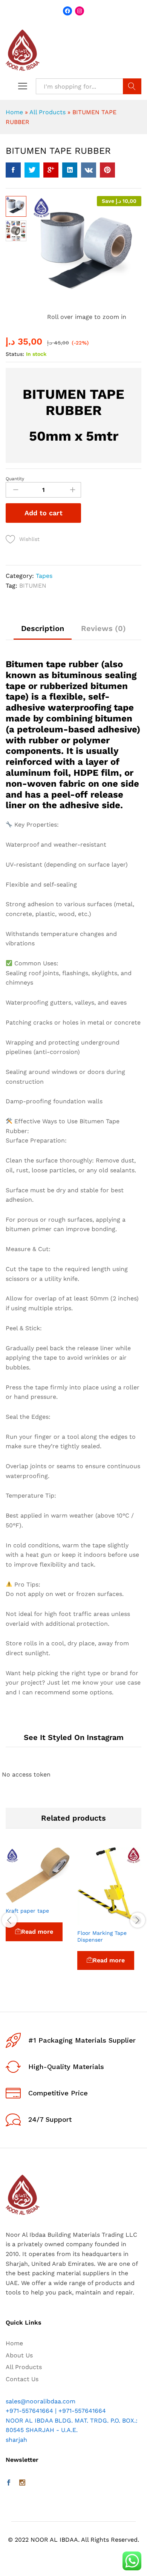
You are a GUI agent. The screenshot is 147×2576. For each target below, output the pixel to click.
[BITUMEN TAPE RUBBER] (13, 170)
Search (132, 86)
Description (43, 628)
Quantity (15, 479)
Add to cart (44, 513)
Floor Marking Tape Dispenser (102, 1936)
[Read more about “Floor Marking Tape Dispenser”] (92, 1921)
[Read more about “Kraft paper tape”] (20, 1898)
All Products (47, 112)
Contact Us (22, 2379)
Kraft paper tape (27, 1911)
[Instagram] (22, 2483)
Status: (15, 354)
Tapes (44, 576)
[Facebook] (9, 2483)
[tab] (43, 632)
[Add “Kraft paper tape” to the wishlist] (55, 1898)
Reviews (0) (103, 628)
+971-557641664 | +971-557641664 (56, 2411)
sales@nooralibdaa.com (41, 2401)
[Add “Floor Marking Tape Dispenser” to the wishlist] (127, 1921)
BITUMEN (33, 586)
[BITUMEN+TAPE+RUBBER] (32, 170)
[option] (38, 1905)
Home (14, 112)
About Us (19, 2355)
